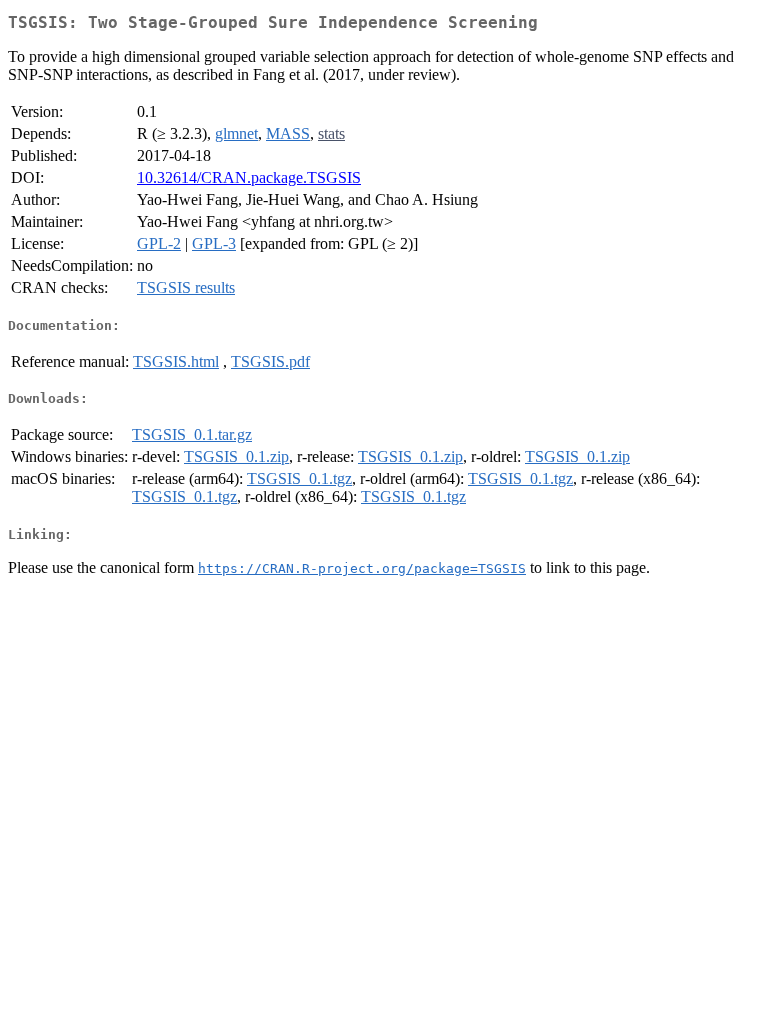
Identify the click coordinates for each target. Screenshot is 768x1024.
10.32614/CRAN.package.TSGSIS (249, 177)
